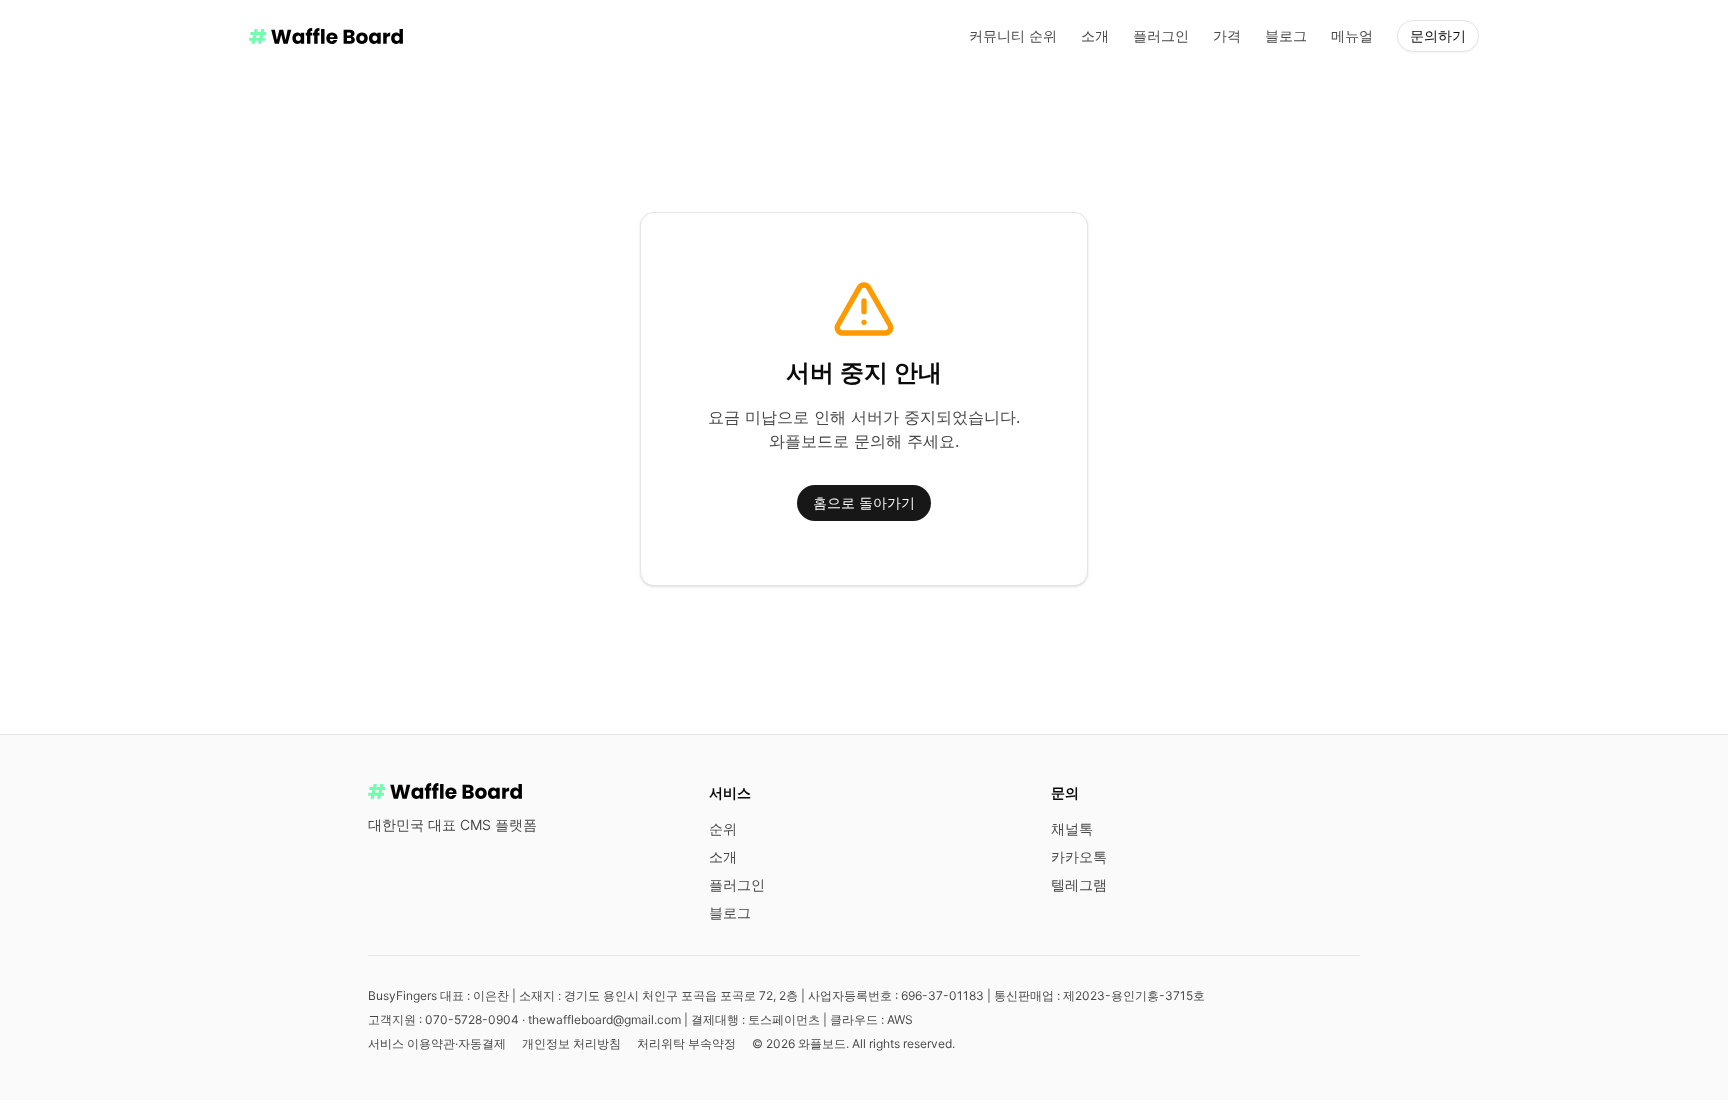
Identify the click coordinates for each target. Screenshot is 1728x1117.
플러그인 (1161, 35)
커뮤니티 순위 (1013, 35)
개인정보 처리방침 (571, 1043)
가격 (1227, 35)
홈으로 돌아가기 (864, 502)
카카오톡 (1079, 856)
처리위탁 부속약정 (686, 1043)
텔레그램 (1079, 884)
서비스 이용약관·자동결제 (437, 1043)
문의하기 (1438, 35)
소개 (1095, 35)
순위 (723, 828)
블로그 (1286, 35)
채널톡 (1072, 828)
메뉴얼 (1352, 35)
